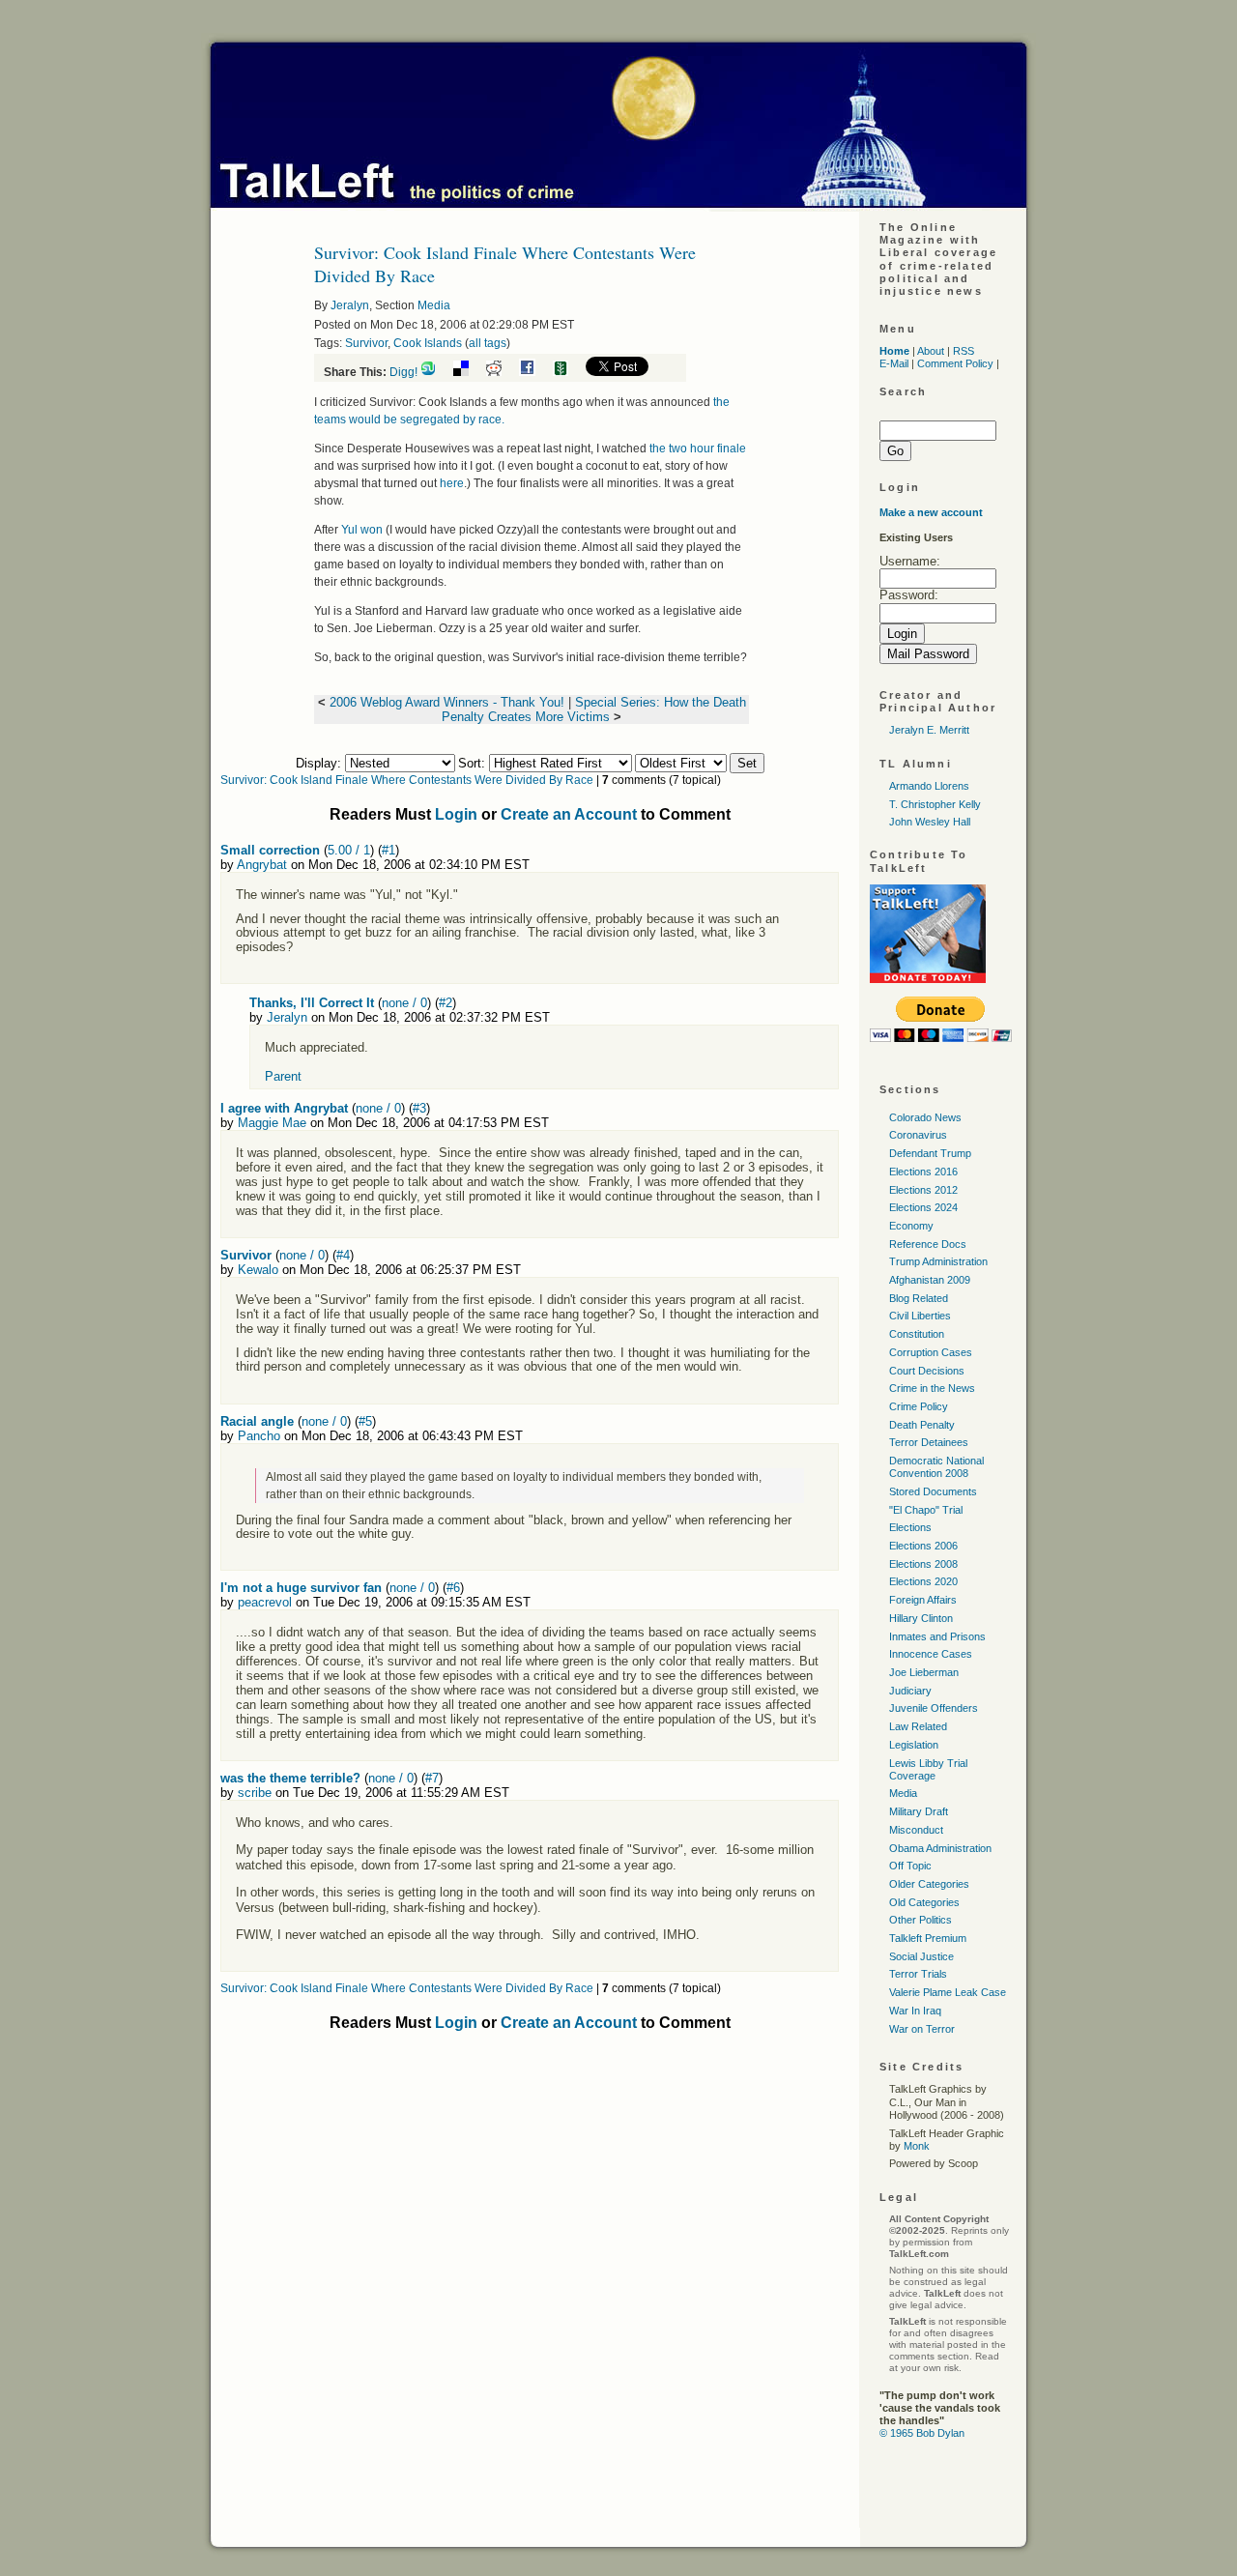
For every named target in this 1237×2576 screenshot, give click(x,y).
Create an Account (569, 814)
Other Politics (921, 1920)
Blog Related (919, 1298)
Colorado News (925, 1117)
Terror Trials (918, 1974)
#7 (432, 1778)
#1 (388, 850)
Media (434, 305)
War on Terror (922, 2029)
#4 (343, 1255)
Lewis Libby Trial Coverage (928, 1769)
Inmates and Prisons (937, 1636)
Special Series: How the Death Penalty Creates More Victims (594, 709)
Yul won (362, 530)
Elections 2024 (923, 1207)
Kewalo (258, 1270)
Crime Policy (919, 1406)
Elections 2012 (923, 1190)
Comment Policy (955, 363)
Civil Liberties (920, 1316)
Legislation (914, 1745)
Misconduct (916, 1830)
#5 (365, 1421)
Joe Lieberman (924, 1672)
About (931, 351)
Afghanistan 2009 (930, 1280)
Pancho (259, 1436)
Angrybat (262, 865)
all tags (488, 343)
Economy (911, 1226)
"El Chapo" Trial (926, 1510)
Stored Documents (933, 1491)
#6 (453, 1588)
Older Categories (929, 1884)
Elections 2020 (923, 1581)
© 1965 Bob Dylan (922, 2433)
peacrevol (265, 1602)
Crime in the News (932, 1388)
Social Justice (921, 1956)
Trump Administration (938, 1261)
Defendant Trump (930, 1153)
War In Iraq (915, 2011)
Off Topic (910, 1866)
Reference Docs (928, 1244)
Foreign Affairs (923, 1600)
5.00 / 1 (349, 850)
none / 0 (404, 1003)
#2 (446, 1003)
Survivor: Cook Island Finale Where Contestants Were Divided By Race (407, 780)
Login (456, 814)
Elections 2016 (923, 1172)
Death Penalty (922, 1425)
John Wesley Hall (930, 822)
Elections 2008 (923, 1564)
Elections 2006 (923, 1546)
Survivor (366, 343)
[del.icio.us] (468, 372)
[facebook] (534, 372)
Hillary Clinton (921, 1618)
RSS (964, 351)
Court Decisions (927, 1371)
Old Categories (924, 1902)
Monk (917, 2146)
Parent (283, 1076)
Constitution (917, 1334)
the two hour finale (698, 449)
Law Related (918, 1726)
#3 (419, 1108)
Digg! (403, 372)
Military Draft (919, 1811)
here (452, 483)
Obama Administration (940, 1848)
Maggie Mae (272, 1123)
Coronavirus (918, 1135)
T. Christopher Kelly (935, 804)
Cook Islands (428, 343)
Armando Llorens (929, 786)
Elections (910, 1527)
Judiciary (910, 1691)
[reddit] (501, 372)
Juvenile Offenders (934, 1708)
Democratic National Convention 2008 (936, 1467)
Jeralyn (350, 305)
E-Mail (894, 363)
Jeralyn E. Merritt (929, 730)
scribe (255, 1793)
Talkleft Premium (928, 1938)
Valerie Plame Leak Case (948, 1992)
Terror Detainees (929, 1442)
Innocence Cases (931, 1654)
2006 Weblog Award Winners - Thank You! (447, 702)
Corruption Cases (931, 1352)
